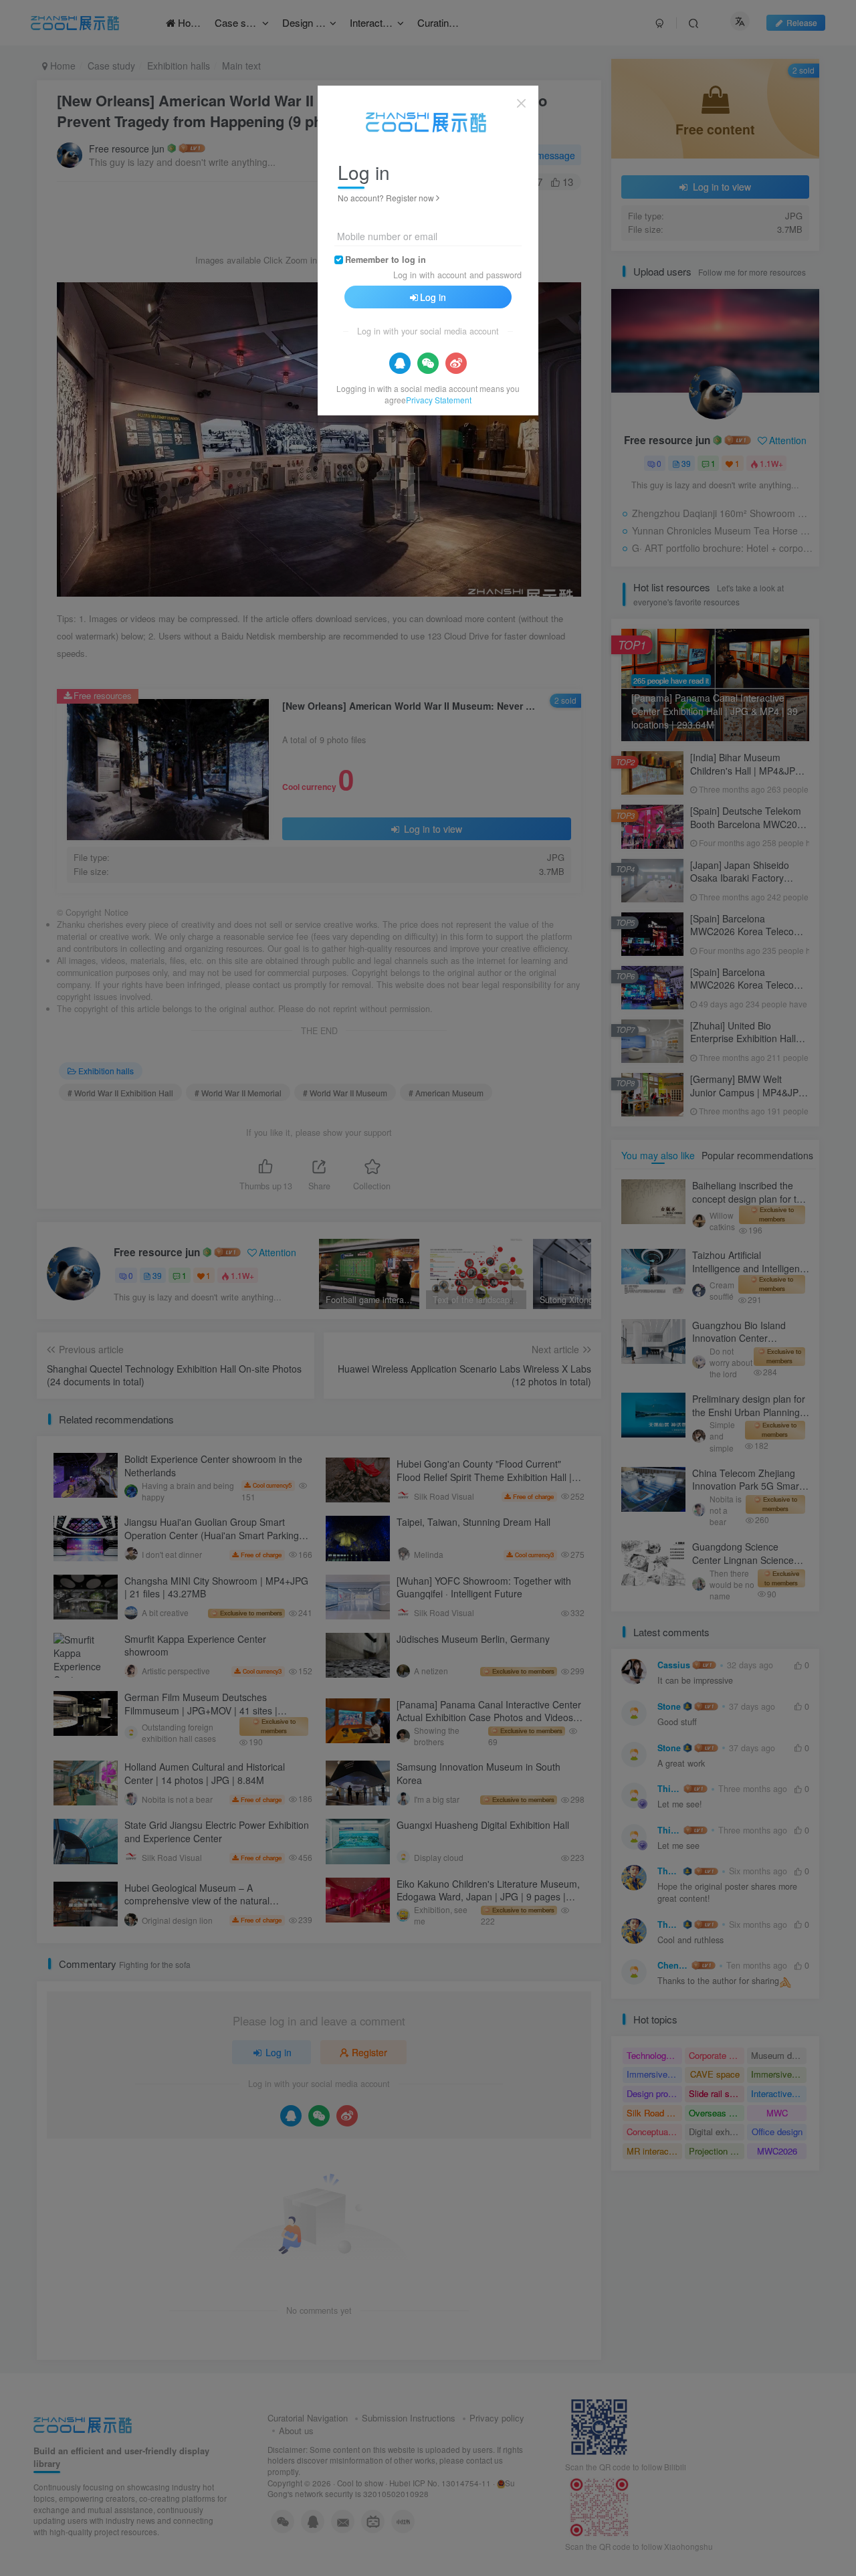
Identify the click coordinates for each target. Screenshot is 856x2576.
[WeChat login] (428, 363)
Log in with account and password (457, 275)
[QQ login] (400, 363)
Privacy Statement (439, 400)
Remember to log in (386, 260)
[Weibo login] (456, 363)
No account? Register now (386, 198)
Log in (433, 297)
